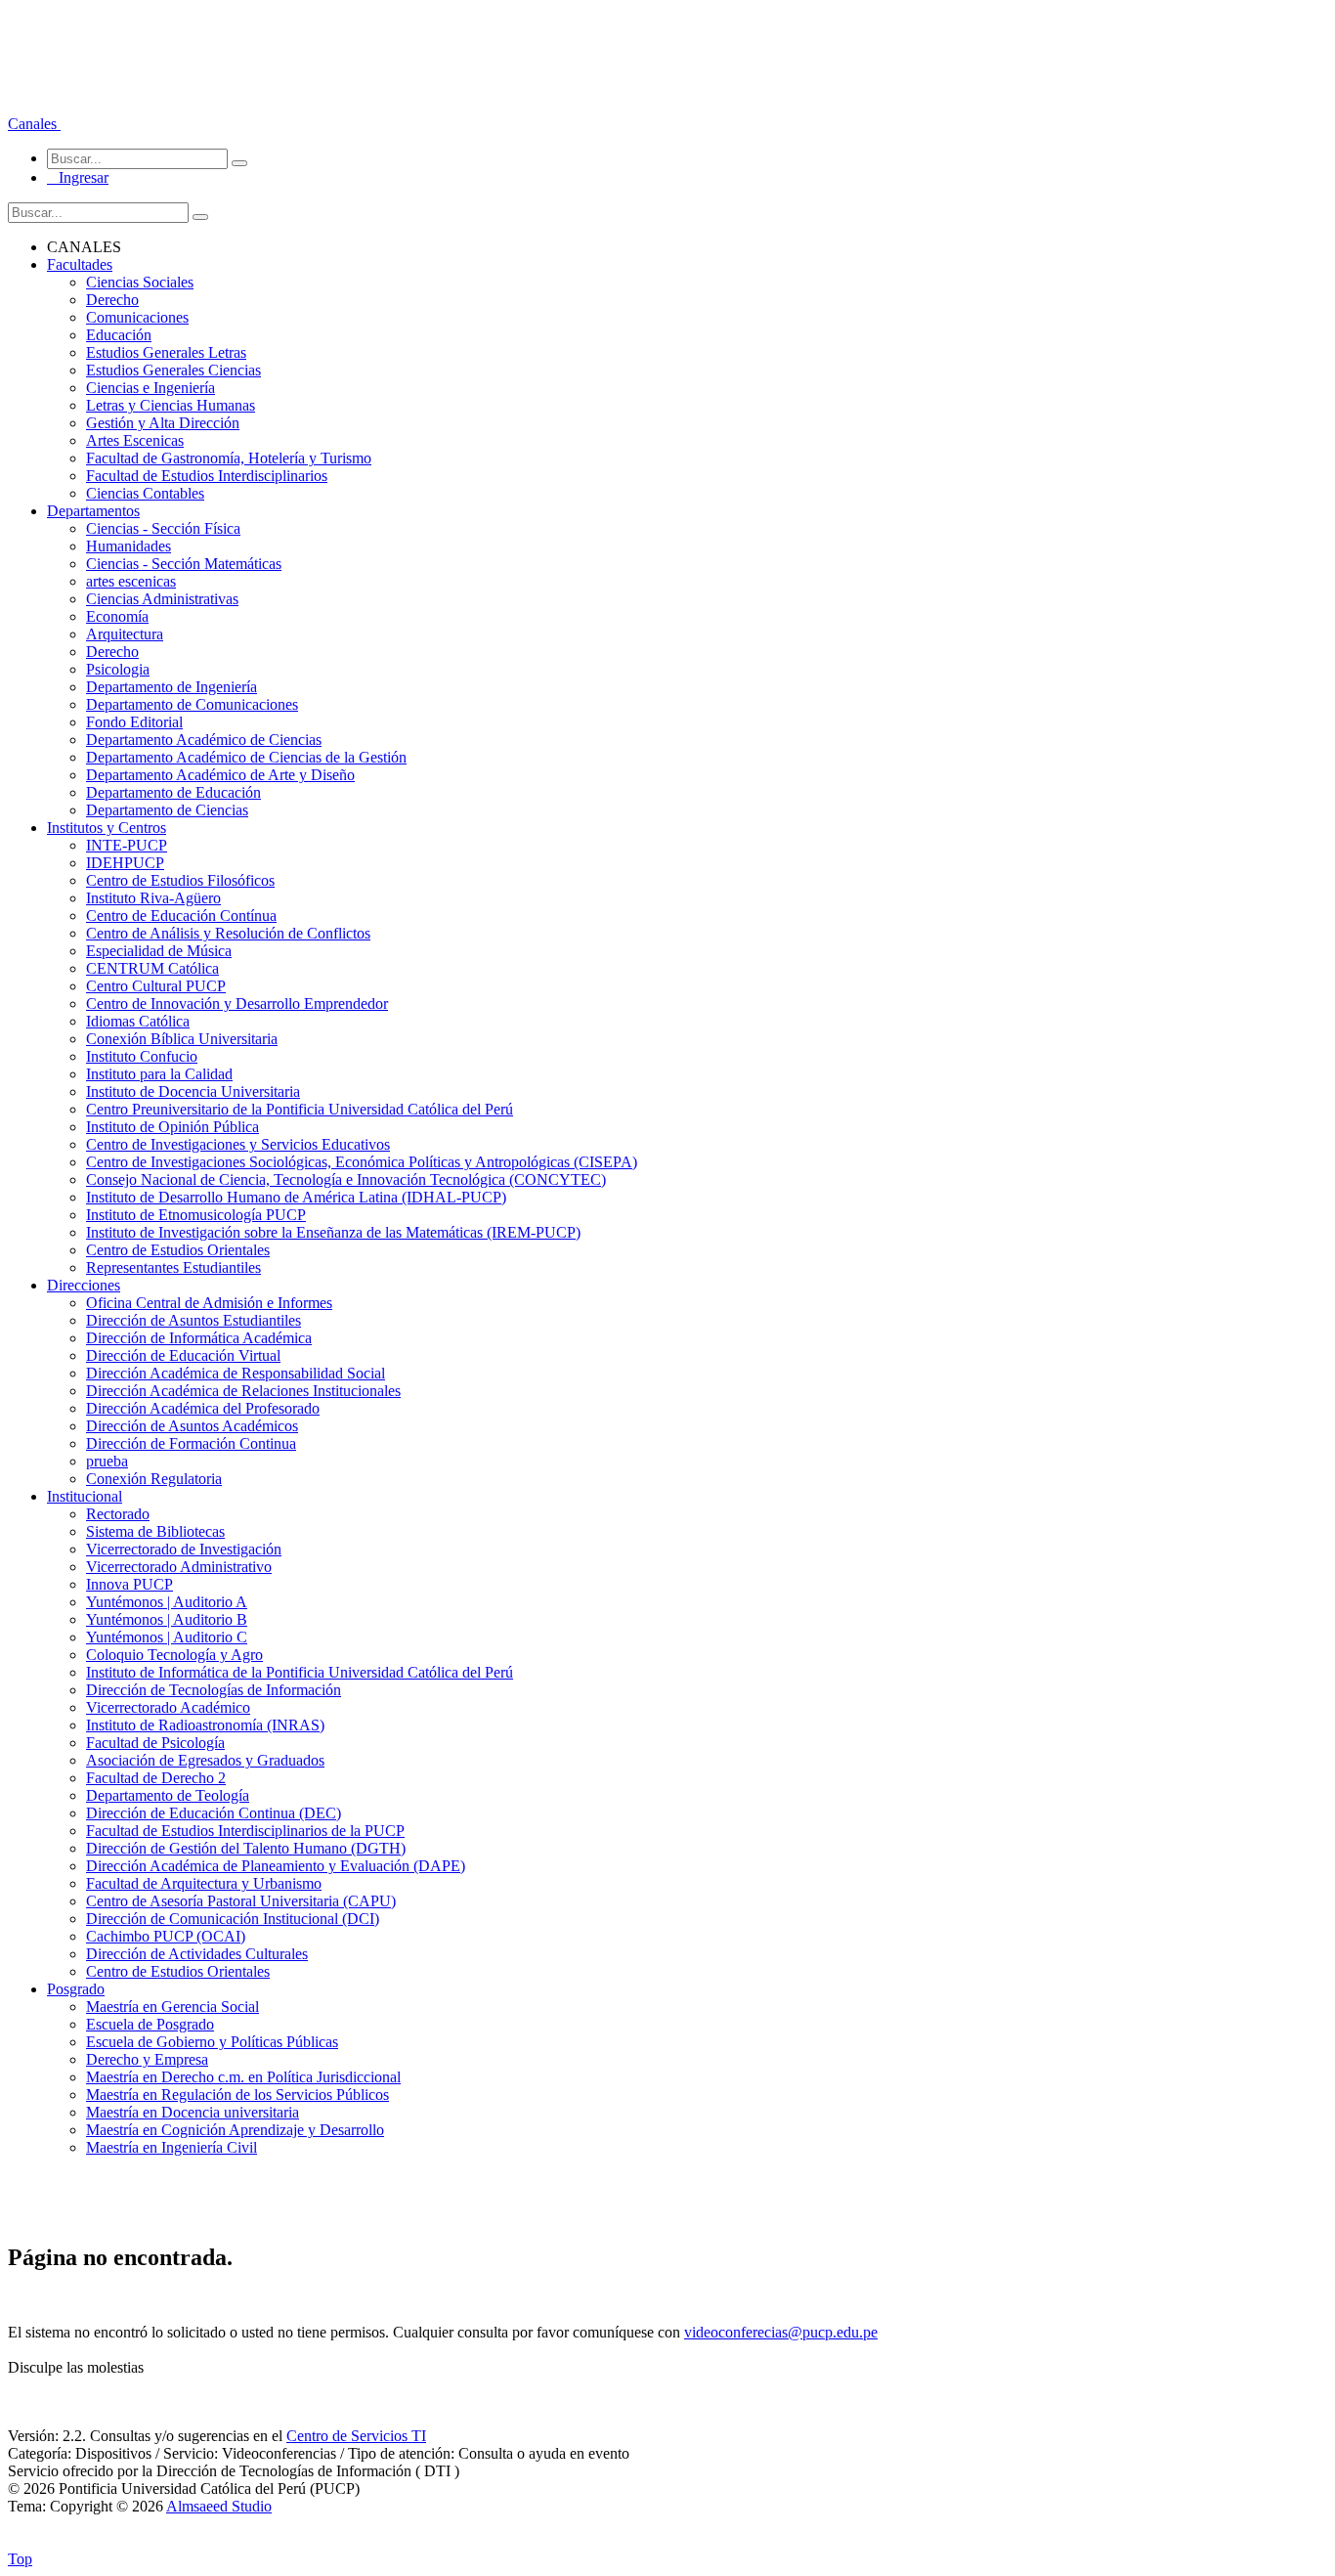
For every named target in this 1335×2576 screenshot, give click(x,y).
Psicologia (118, 669)
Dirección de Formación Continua (191, 1443)
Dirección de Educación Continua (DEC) (214, 1813)
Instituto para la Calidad (159, 1074)
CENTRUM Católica (152, 968)
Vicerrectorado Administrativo (179, 1567)
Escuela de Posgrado (150, 2024)
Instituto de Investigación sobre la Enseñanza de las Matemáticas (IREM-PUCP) (333, 1232)
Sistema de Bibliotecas (155, 1531)
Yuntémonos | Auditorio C (167, 1637)
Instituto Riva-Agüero (153, 898)
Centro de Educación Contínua (181, 916)
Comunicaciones (137, 317)
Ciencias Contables (145, 493)
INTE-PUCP (127, 845)
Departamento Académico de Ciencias (204, 740)
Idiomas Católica (138, 1021)
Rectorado (118, 1514)
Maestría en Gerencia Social (172, 2007)
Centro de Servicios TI (356, 2436)
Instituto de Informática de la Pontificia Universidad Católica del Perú (300, 1672)
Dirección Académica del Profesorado (203, 1408)
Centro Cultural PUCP (156, 986)
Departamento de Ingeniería (172, 687)
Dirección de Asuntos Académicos (192, 1426)
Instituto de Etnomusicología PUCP (196, 1215)
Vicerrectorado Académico (168, 1707)
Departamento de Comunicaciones (192, 704)
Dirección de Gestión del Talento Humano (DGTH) (246, 1848)
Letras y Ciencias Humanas (171, 405)
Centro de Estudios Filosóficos (180, 880)
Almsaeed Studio (219, 2506)
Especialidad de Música (159, 951)
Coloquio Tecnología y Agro (174, 1655)
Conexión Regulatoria (154, 1479)
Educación (119, 335)
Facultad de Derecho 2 (156, 1778)
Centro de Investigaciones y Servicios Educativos (238, 1144)
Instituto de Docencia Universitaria (193, 1092)
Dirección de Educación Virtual (183, 1355)
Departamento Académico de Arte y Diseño (220, 775)
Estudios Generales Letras (166, 352)
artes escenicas (131, 581)
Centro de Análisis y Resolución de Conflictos (228, 933)
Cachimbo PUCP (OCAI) (166, 1936)
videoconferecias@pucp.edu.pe (781, 2332)
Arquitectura (125, 634)
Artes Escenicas (135, 440)
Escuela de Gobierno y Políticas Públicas (212, 2042)
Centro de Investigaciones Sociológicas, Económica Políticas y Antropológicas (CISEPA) (362, 1162)
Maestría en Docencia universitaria (193, 2112)
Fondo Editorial (134, 722)
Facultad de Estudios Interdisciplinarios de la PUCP (245, 1831)
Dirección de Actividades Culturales (197, 1954)
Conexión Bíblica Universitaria (182, 1039)
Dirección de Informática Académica (199, 1338)
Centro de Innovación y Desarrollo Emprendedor (237, 1004)
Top (20, 2559)
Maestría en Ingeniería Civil (172, 2147)
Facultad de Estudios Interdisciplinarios (207, 476)
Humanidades (129, 546)
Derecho (112, 300)
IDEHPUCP (125, 863)
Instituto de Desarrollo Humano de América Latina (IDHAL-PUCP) (296, 1197)
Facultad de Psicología (155, 1743)
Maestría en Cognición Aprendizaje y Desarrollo (235, 2130)
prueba (107, 1461)
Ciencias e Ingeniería (151, 388)
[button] (34, 124)
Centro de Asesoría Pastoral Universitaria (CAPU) (241, 1901)
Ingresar (78, 177)
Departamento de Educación (173, 792)
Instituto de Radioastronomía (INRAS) (205, 1725)
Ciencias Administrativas (162, 599)
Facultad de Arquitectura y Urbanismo (204, 1883)
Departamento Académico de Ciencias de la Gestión (246, 757)
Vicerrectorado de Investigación (184, 1549)
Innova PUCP (129, 1584)
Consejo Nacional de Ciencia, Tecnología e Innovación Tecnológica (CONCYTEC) (346, 1179)
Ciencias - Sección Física (163, 528)
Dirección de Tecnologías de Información (214, 1690)
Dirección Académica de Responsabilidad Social (236, 1373)
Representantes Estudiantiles (173, 1267)
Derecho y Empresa (147, 2059)
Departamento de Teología (168, 1795)
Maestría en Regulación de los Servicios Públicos (237, 2095)
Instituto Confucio (142, 1056)
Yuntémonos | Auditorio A (167, 1602)
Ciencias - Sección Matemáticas (184, 564)
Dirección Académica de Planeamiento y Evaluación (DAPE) (276, 1866)
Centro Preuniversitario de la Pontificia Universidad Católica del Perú (300, 1109)
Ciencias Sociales (140, 282)
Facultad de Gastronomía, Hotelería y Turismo (229, 458)
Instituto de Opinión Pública (172, 1127)
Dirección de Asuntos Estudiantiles (194, 1320)
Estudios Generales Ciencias (173, 370)
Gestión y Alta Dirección (163, 423)
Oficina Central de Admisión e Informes (209, 1303)
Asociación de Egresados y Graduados (205, 1760)
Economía (117, 616)
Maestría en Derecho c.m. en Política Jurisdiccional (243, 2077)
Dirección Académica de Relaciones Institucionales (243, 1391)
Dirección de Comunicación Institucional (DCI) (233, 1919)
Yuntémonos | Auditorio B (167, 1619)
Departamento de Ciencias (167, 810)
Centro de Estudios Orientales (178, 1250)
